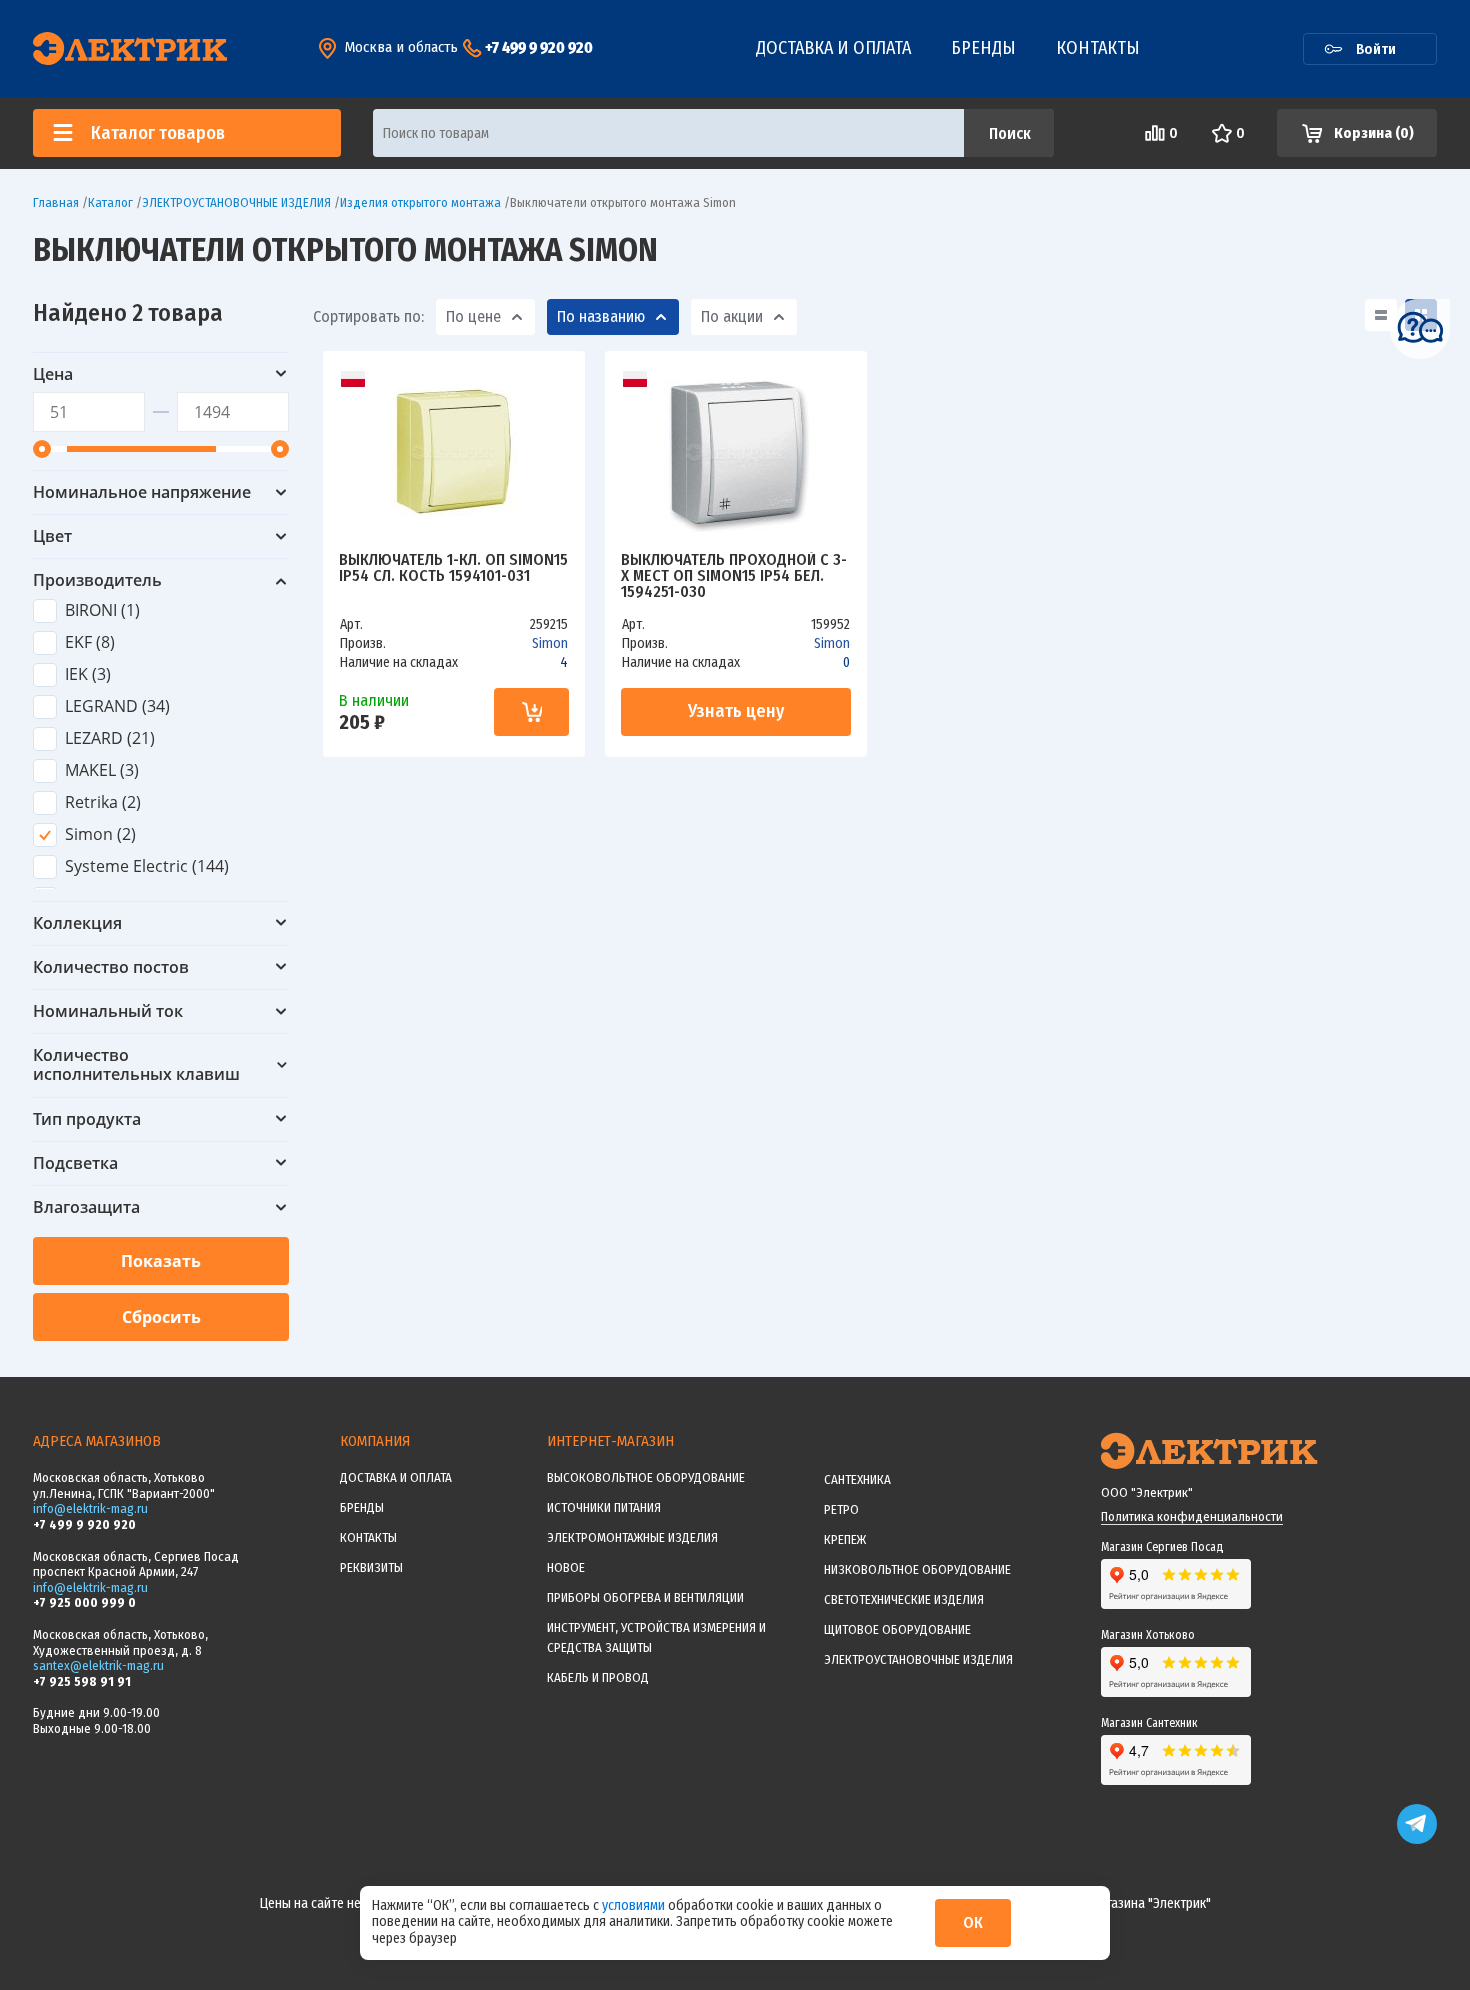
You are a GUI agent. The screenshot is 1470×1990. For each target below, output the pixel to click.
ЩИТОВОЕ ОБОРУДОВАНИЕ (897, 1629)
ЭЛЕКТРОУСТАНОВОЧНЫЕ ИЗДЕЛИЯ (918, 1659)
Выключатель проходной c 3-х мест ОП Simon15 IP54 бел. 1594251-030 (734, 576)
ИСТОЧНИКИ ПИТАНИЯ (604, 1507)
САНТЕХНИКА (857, 1479)
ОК (973, 1922)
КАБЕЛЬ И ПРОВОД (598, 1677)
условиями (635, 1905)
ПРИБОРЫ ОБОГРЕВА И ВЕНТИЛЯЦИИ (645, 1597)
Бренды (983, 48)
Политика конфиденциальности (1192, 1516)
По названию (601, 316)
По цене (473, 316)
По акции (732, 316)
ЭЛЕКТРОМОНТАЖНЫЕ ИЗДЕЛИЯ (632, 1537)
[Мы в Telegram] (1417, 1839)
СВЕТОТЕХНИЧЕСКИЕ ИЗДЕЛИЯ (904, 1599)
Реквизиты (371, 1567)
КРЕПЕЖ (845, 1539)
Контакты (1098, 48)
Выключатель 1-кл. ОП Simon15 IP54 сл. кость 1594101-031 (453, 568)
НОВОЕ (566, 1567)
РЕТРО (841, 1509)
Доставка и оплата (833, 48)
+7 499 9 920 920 (539, 47)
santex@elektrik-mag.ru (98, 1665)
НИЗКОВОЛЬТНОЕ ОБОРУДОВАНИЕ (917, 1569)
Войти (1376, 49)
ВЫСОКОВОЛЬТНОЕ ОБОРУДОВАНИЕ (646, 1477)
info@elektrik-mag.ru (90, 1508)
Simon (550, 643)
